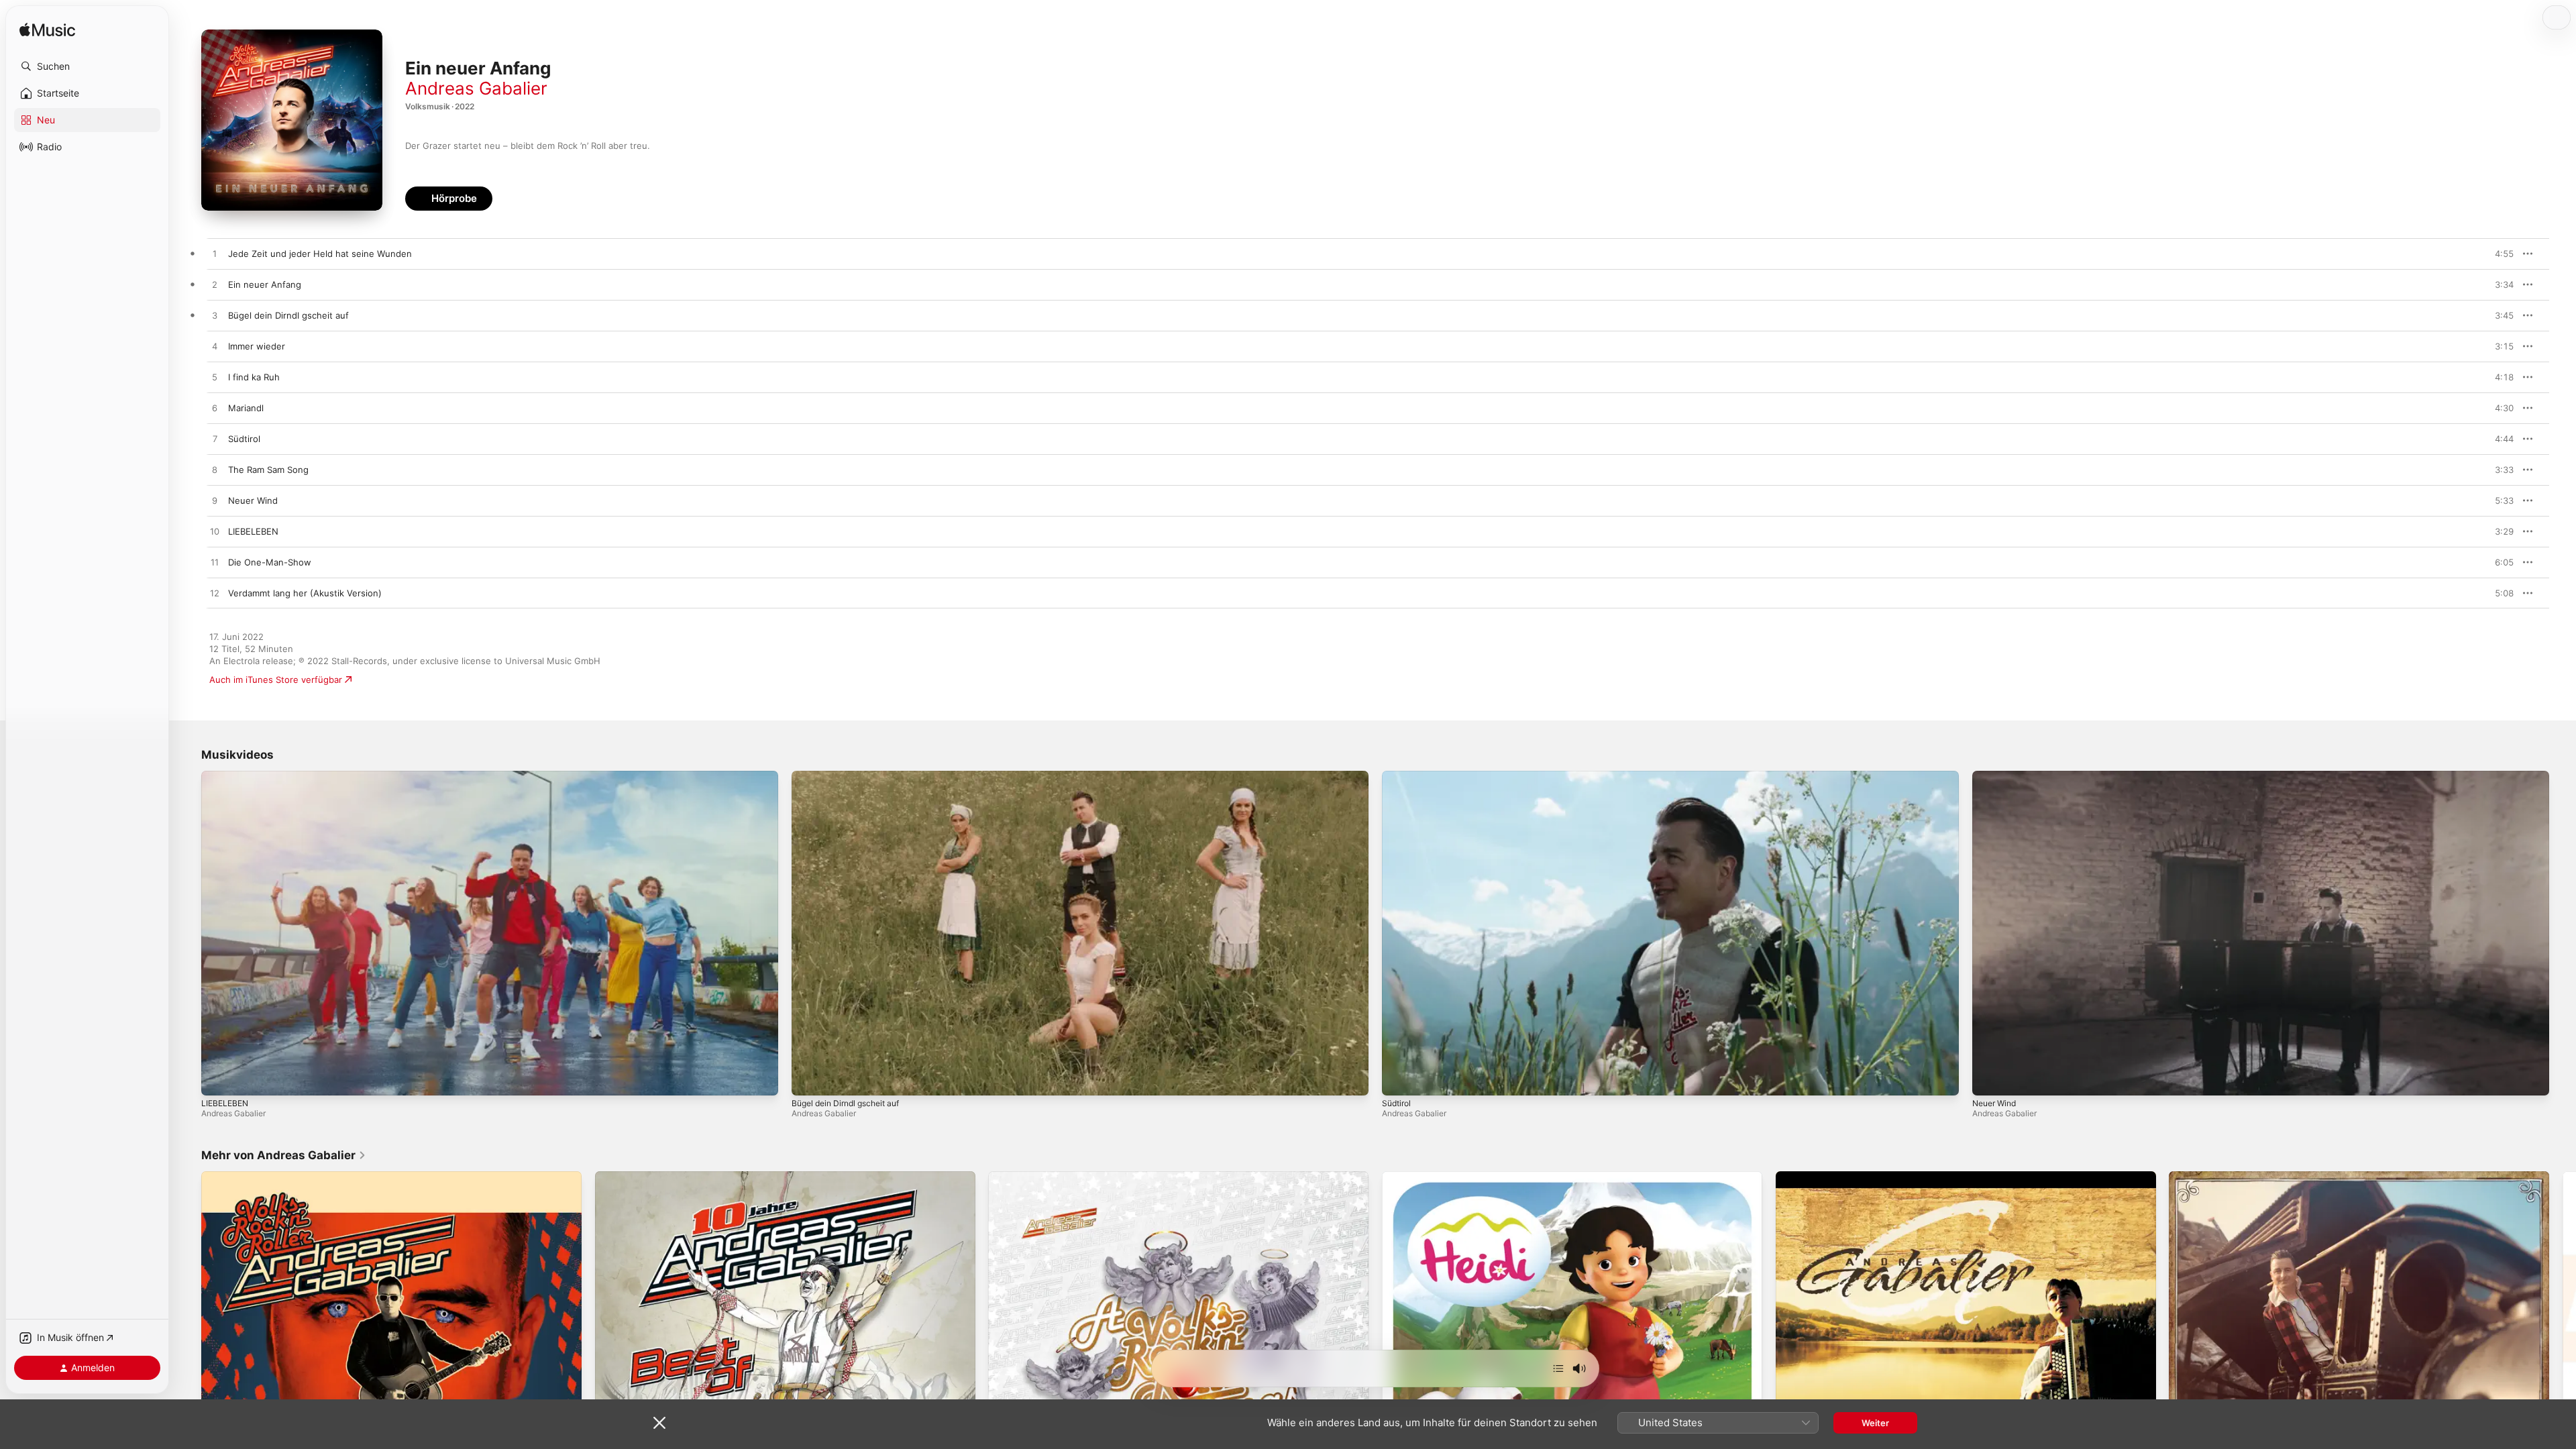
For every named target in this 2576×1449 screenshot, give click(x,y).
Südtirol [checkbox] (244, 439)
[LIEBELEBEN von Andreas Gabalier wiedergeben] (215, 532)
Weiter (1875, 1423)
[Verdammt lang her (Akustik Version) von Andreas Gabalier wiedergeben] (215, 594)
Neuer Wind (1994, 1103)
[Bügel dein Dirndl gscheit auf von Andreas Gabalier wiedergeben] (215, 316)
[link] (284, 1155)
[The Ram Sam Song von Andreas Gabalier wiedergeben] (215, 470)
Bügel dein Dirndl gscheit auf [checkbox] (288, 315)
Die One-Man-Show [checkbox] (270, 562)
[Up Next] (1558, 1368)
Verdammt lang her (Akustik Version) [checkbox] (305, 593)
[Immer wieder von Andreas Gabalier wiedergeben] (215, 347)
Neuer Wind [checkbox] (253, 500)
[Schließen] (659, 1423)
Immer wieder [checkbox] (257, 346)
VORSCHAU (2495, 254)
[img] (47, 31)
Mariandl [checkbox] (246, 408)
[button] (87, 66)
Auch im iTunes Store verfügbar (276, 680)
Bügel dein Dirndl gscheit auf (845, 1103)
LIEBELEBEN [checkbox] (253, 531)
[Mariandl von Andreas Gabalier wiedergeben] (215, 409)
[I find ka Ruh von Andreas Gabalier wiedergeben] (215, 378)
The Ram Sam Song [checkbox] (268, 470)
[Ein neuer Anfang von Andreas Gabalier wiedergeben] (215, 285)
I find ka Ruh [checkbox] (254, 377)
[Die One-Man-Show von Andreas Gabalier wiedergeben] (215, 563)
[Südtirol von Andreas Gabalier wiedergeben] (215, 439)
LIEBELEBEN (225, 1103)
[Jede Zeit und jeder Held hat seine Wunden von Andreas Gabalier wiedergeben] (215, 254)
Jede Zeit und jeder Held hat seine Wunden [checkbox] (320, 254)
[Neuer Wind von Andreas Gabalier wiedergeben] (215, 501)
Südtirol (1396, 1103)
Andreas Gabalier (476, 88)
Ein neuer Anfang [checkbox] (265, 284)
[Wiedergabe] (218, 1079)
